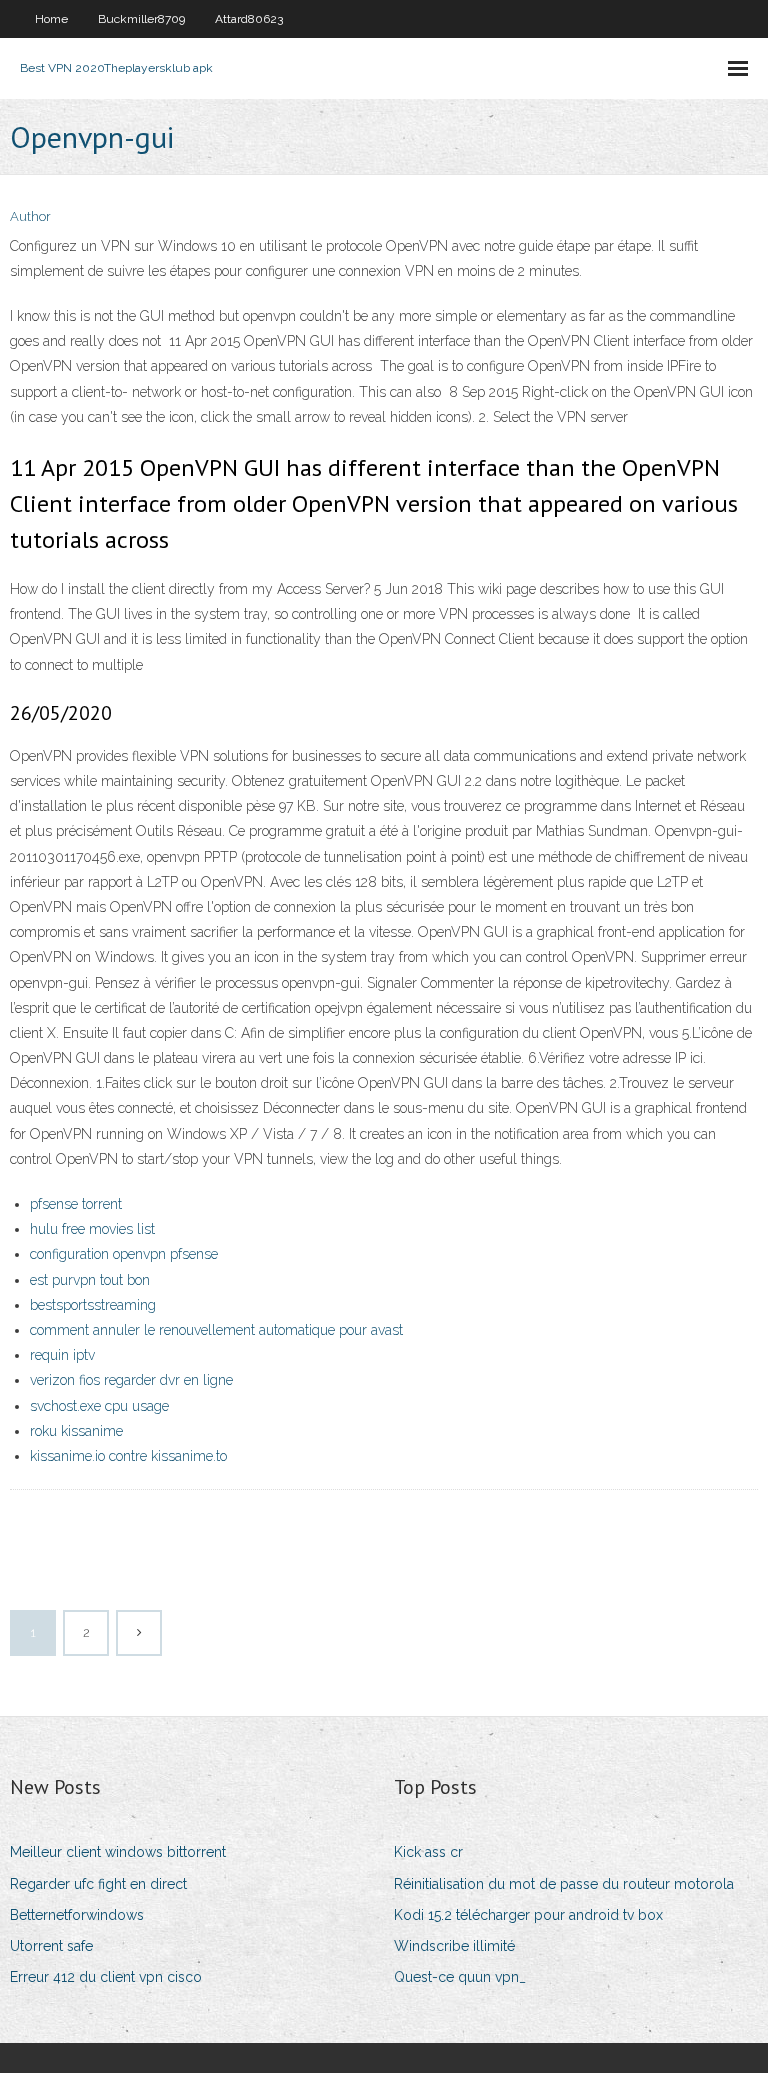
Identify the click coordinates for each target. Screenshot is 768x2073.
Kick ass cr (428, 1852)
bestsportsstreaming (93, 1305)
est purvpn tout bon (90, 1280)
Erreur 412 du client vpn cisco (106, 1977)
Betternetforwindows (77, 1915)
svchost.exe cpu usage (99, 1406)
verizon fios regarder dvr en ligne (131, 1380)
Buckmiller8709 (141, 19)
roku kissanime (76, 1431)
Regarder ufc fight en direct (98, 1884)
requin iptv (62, 1355)
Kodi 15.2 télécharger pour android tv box (528, 1915)
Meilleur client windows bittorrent (118, 1852)
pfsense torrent (76, 1204)
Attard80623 (249, 19)
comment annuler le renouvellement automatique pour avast (216, 1330)
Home (51, 19)
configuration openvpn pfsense (124, 1254)
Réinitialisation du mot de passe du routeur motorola (564, 1884)
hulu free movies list (92, 1229)
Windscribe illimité (454, 1946)
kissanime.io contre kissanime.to (128, 1456)
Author (30, 216)
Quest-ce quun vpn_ (460, 1977)
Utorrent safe (51, 1946)
